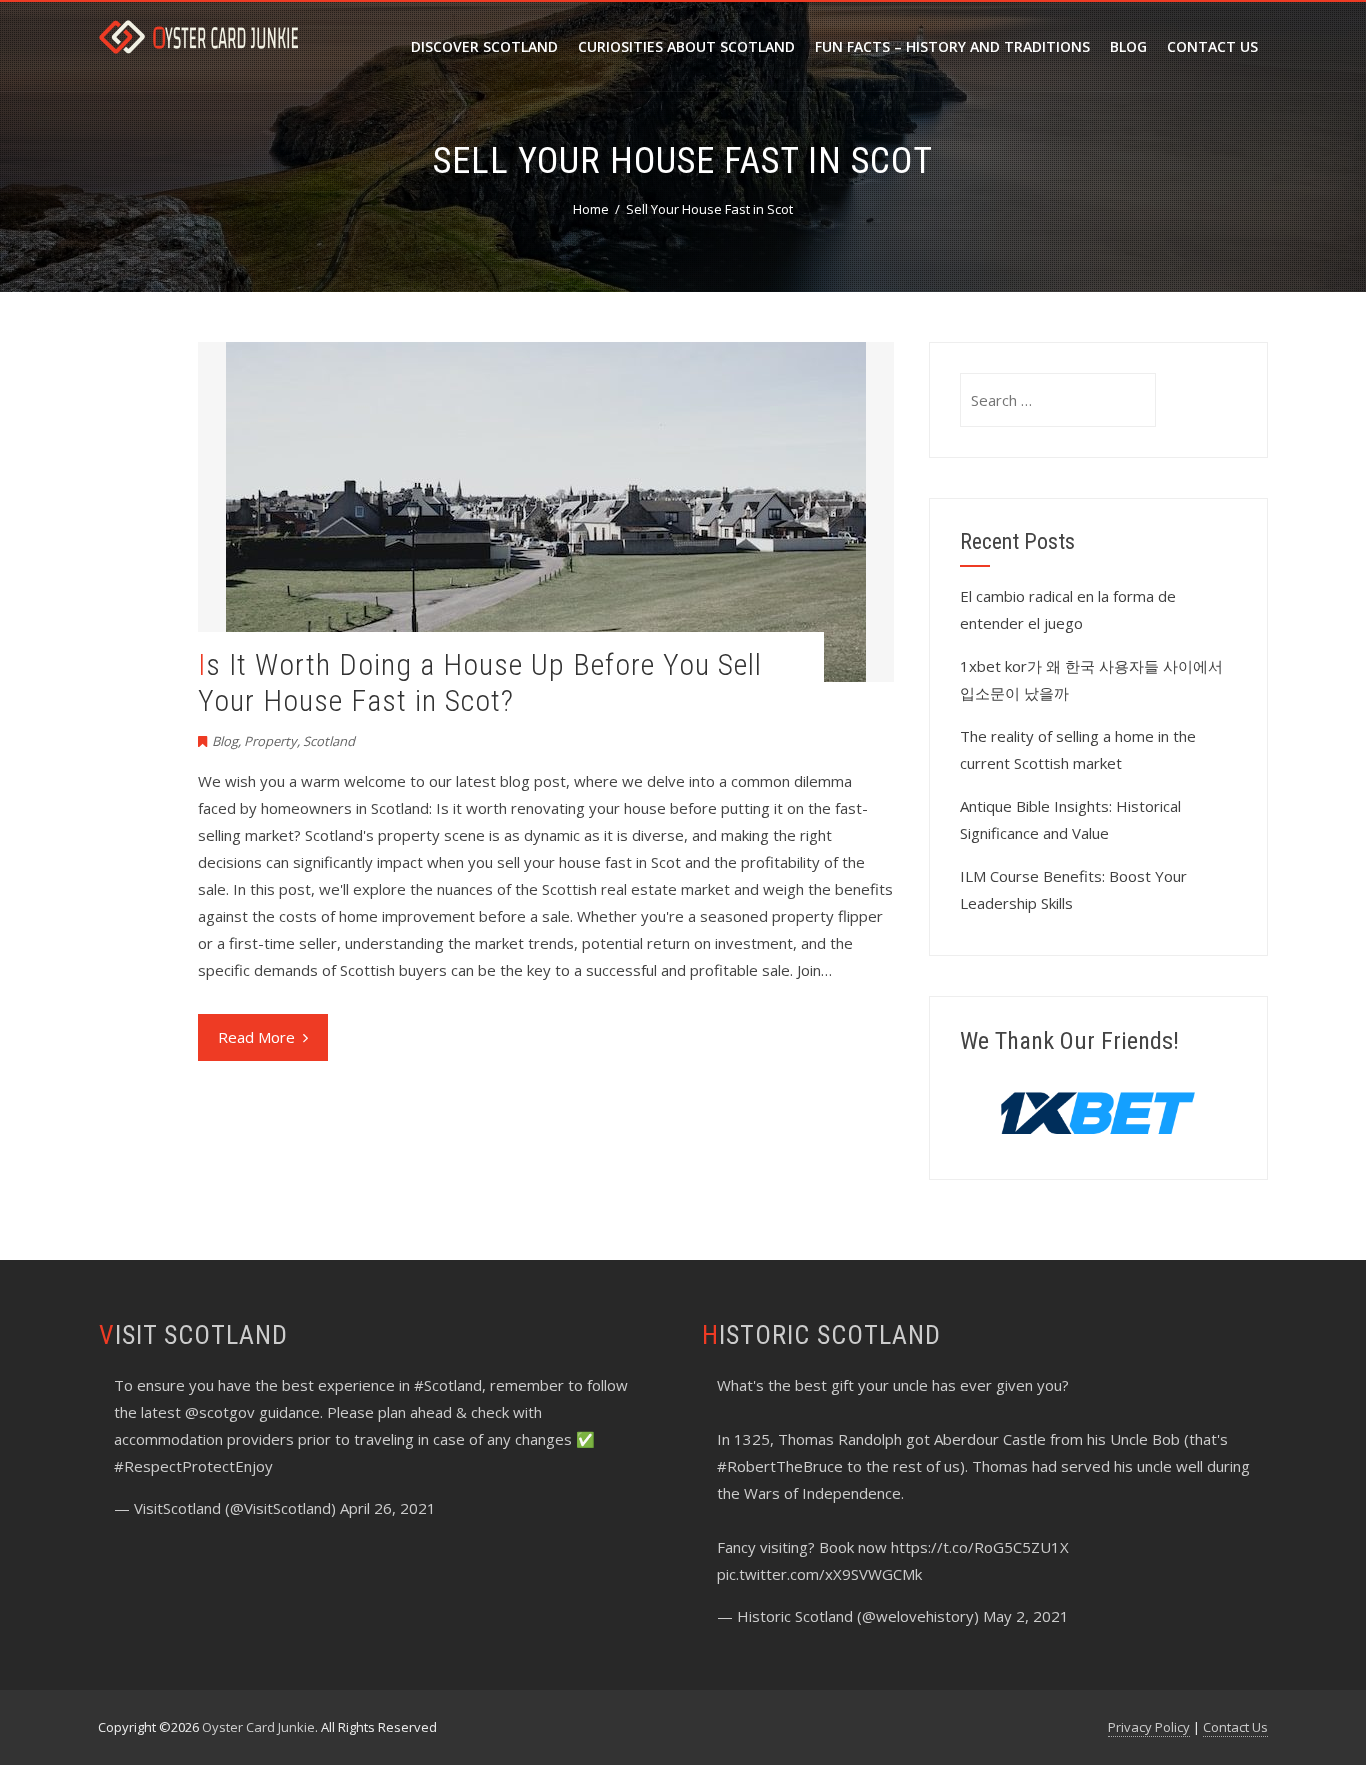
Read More (256, 1037)
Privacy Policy (1149, 1727)
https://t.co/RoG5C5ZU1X (980, 1547)
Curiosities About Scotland (686, 46)
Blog (1128, 46)
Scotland (329, 741)
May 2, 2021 (1026, 1616)
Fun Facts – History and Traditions (952, 46)
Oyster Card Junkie (258, 1727)
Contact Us (1212, 46)
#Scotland (448, 1385)
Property (270, 741)
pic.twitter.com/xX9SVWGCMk (819, 1574)
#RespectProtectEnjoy (193, 1466)
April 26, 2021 (388, 1508)
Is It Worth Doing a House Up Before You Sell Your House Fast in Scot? (480, 682)
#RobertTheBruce (780, 1466)
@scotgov (220, 1412)
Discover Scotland (484, 46)
